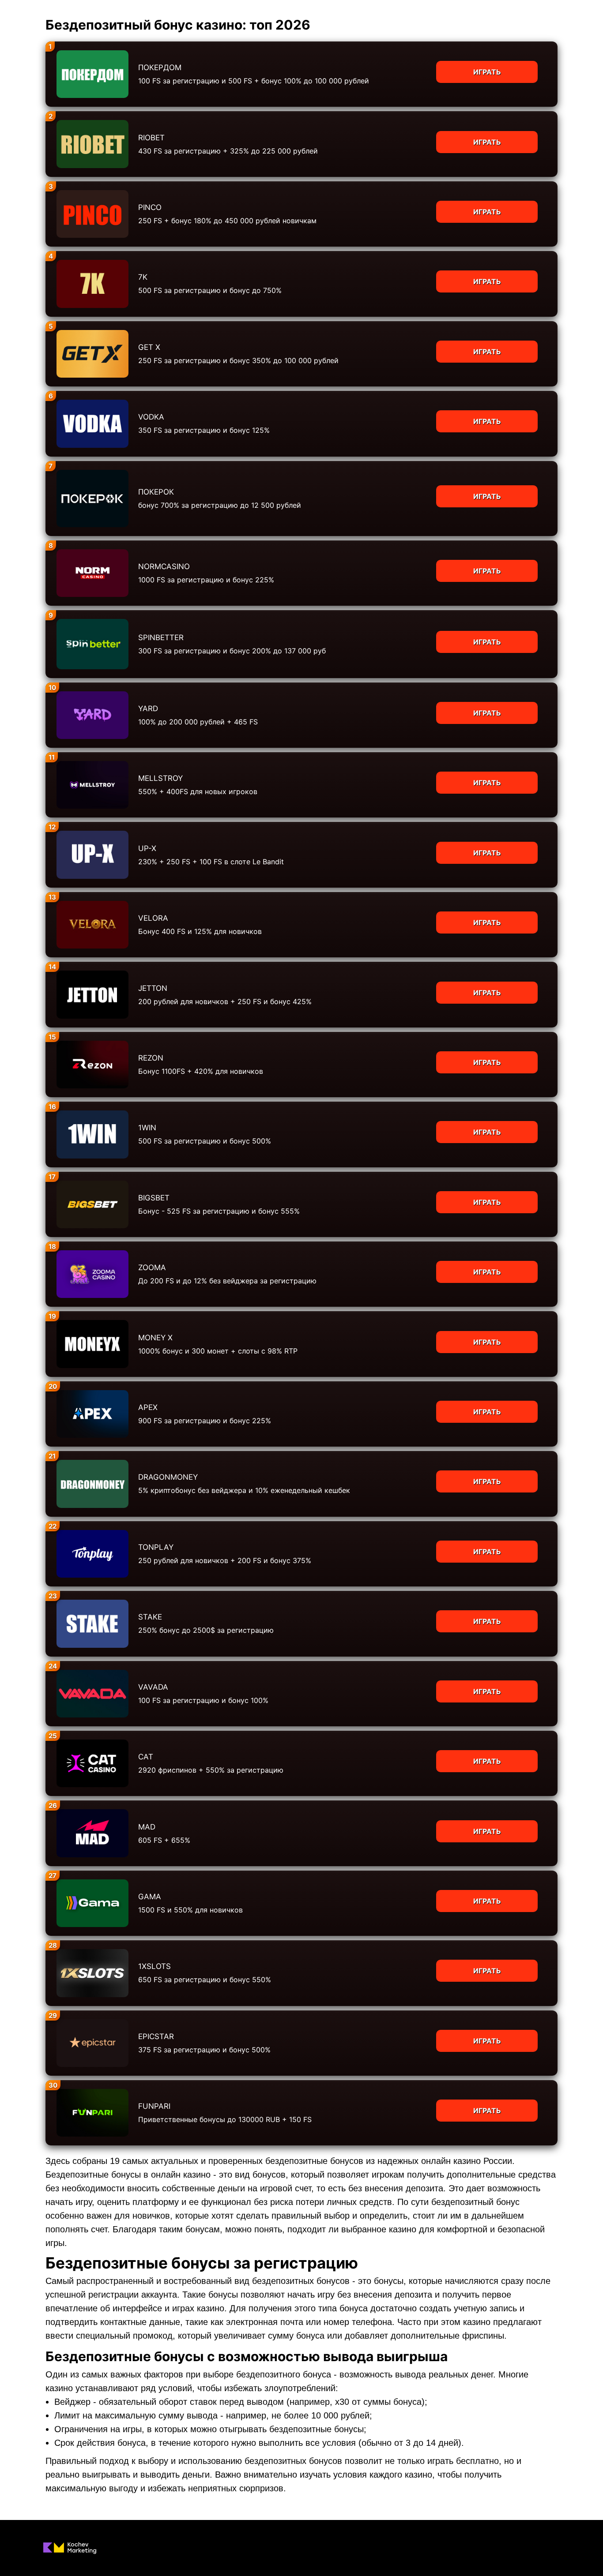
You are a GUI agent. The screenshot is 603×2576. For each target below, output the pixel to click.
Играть (487, 72)
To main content (27, 4)
